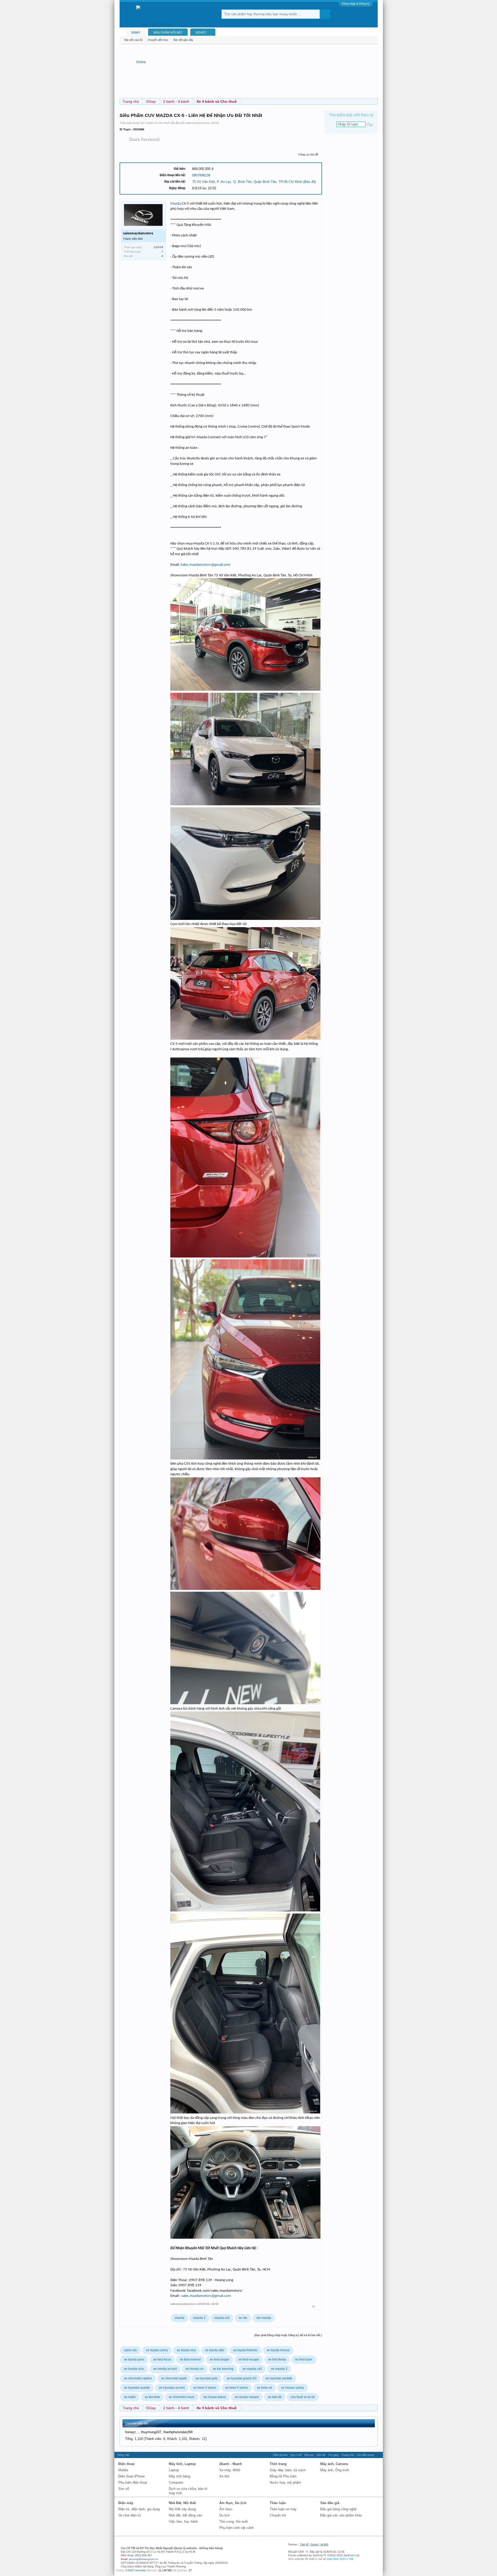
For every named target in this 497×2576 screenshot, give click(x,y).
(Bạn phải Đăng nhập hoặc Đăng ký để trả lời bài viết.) (288, 2335)
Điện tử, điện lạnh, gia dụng (139, 2509)
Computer (176, 2482)
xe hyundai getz (207, 2378)
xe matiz (130, 2397)
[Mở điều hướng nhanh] (374, 101)
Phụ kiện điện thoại (133, 2482)
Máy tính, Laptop (182, 2464)
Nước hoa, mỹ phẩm (285, 2482)
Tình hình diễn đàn (137, 2423)
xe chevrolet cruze (182, 2397)
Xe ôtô (224, 2476)
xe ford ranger (220, 2359)
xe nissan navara (247, 2397)
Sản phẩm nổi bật (168, 33)
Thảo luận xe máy (283, 2509)
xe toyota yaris (134, 2359)
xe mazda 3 (279, 2369)
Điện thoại (126, 2464)
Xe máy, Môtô (230, 2470)
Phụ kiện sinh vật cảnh (236, 2528)
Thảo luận (278, 2503)
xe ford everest (190, 2359)
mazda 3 (199, 2318)
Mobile (123, 2470)
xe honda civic (134, 2369)
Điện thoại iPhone (131, 2476)
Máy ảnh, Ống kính (335, 2470)
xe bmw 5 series (237, 2388)
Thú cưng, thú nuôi (233, 2522)
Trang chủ (348, 2455)
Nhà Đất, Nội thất (182, 2503)
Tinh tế (304, 2544)
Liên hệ (321, 2455)
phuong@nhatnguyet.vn (144, 2559)
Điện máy (126, 2503)
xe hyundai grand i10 (242, 2378)
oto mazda (264, 2318)
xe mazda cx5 (252, 2369)
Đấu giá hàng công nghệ (338, 2509)
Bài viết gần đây (183, 40)
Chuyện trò (278, 2515)
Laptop (174, 2470)
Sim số (124, 2489)
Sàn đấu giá (330, 2503)
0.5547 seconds (136, 2570)
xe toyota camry (157, 2350)
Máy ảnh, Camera (334, 2464)
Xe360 (324, 2544)
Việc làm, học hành (183, 2522)
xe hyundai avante (137, 2388)
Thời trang (278, 2464)
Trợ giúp (333, 2455)
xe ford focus (162, 2359)
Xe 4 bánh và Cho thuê (155, 123)
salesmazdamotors (197, 123)
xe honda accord (165, 2369)
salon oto (130, 2350)
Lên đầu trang (365, 2455)
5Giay (136, 33)
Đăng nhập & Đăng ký (356, 4)
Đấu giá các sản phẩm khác (341, 2515)
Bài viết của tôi (133, 40)
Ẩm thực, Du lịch (233, 2503)
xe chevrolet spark (174, 2378)
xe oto (243, 2318)
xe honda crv (195, 2369)
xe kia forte (152, 2397)
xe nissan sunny (293, 2388)
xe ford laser (304, 2359)
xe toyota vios (186, 2350)
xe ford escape (249, 2359)
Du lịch (224, 2515)
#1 (314, 2306)
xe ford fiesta (277, 2359)
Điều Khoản (280, 2455)
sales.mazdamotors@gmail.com (206, 2296)
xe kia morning (223, 2369)
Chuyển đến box (158, 40)
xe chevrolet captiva (138, 2378)
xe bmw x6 (265, 2388)
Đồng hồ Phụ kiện (283, 2476)
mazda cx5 (222, 2318)
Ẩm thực (226, 2509)
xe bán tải (275, 2397)
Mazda (176, 204)
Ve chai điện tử (130, 2515)
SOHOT (201, 33)
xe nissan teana (215, 2397)
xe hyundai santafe (279, 2378)
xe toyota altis (215, 2350)
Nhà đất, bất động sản (185, 2515)
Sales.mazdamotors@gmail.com (205, 565)
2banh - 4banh (231, 2464)
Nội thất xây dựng (182, 2509)
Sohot (314, 2544)
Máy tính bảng (180, 2476)
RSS (378, 2455)
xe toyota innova (278, 2350)
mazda (180, 2318)
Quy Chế (296, 2455)
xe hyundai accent (172, 2388)
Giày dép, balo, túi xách (288, 2470)
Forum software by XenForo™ (324, 2555)
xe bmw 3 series (205, 2388)
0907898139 (201, 175)
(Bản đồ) (309, 182)
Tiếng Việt (123, 2455)
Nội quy (309, 2455)
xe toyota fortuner (245, 2350)
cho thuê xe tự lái (303, 2397)
